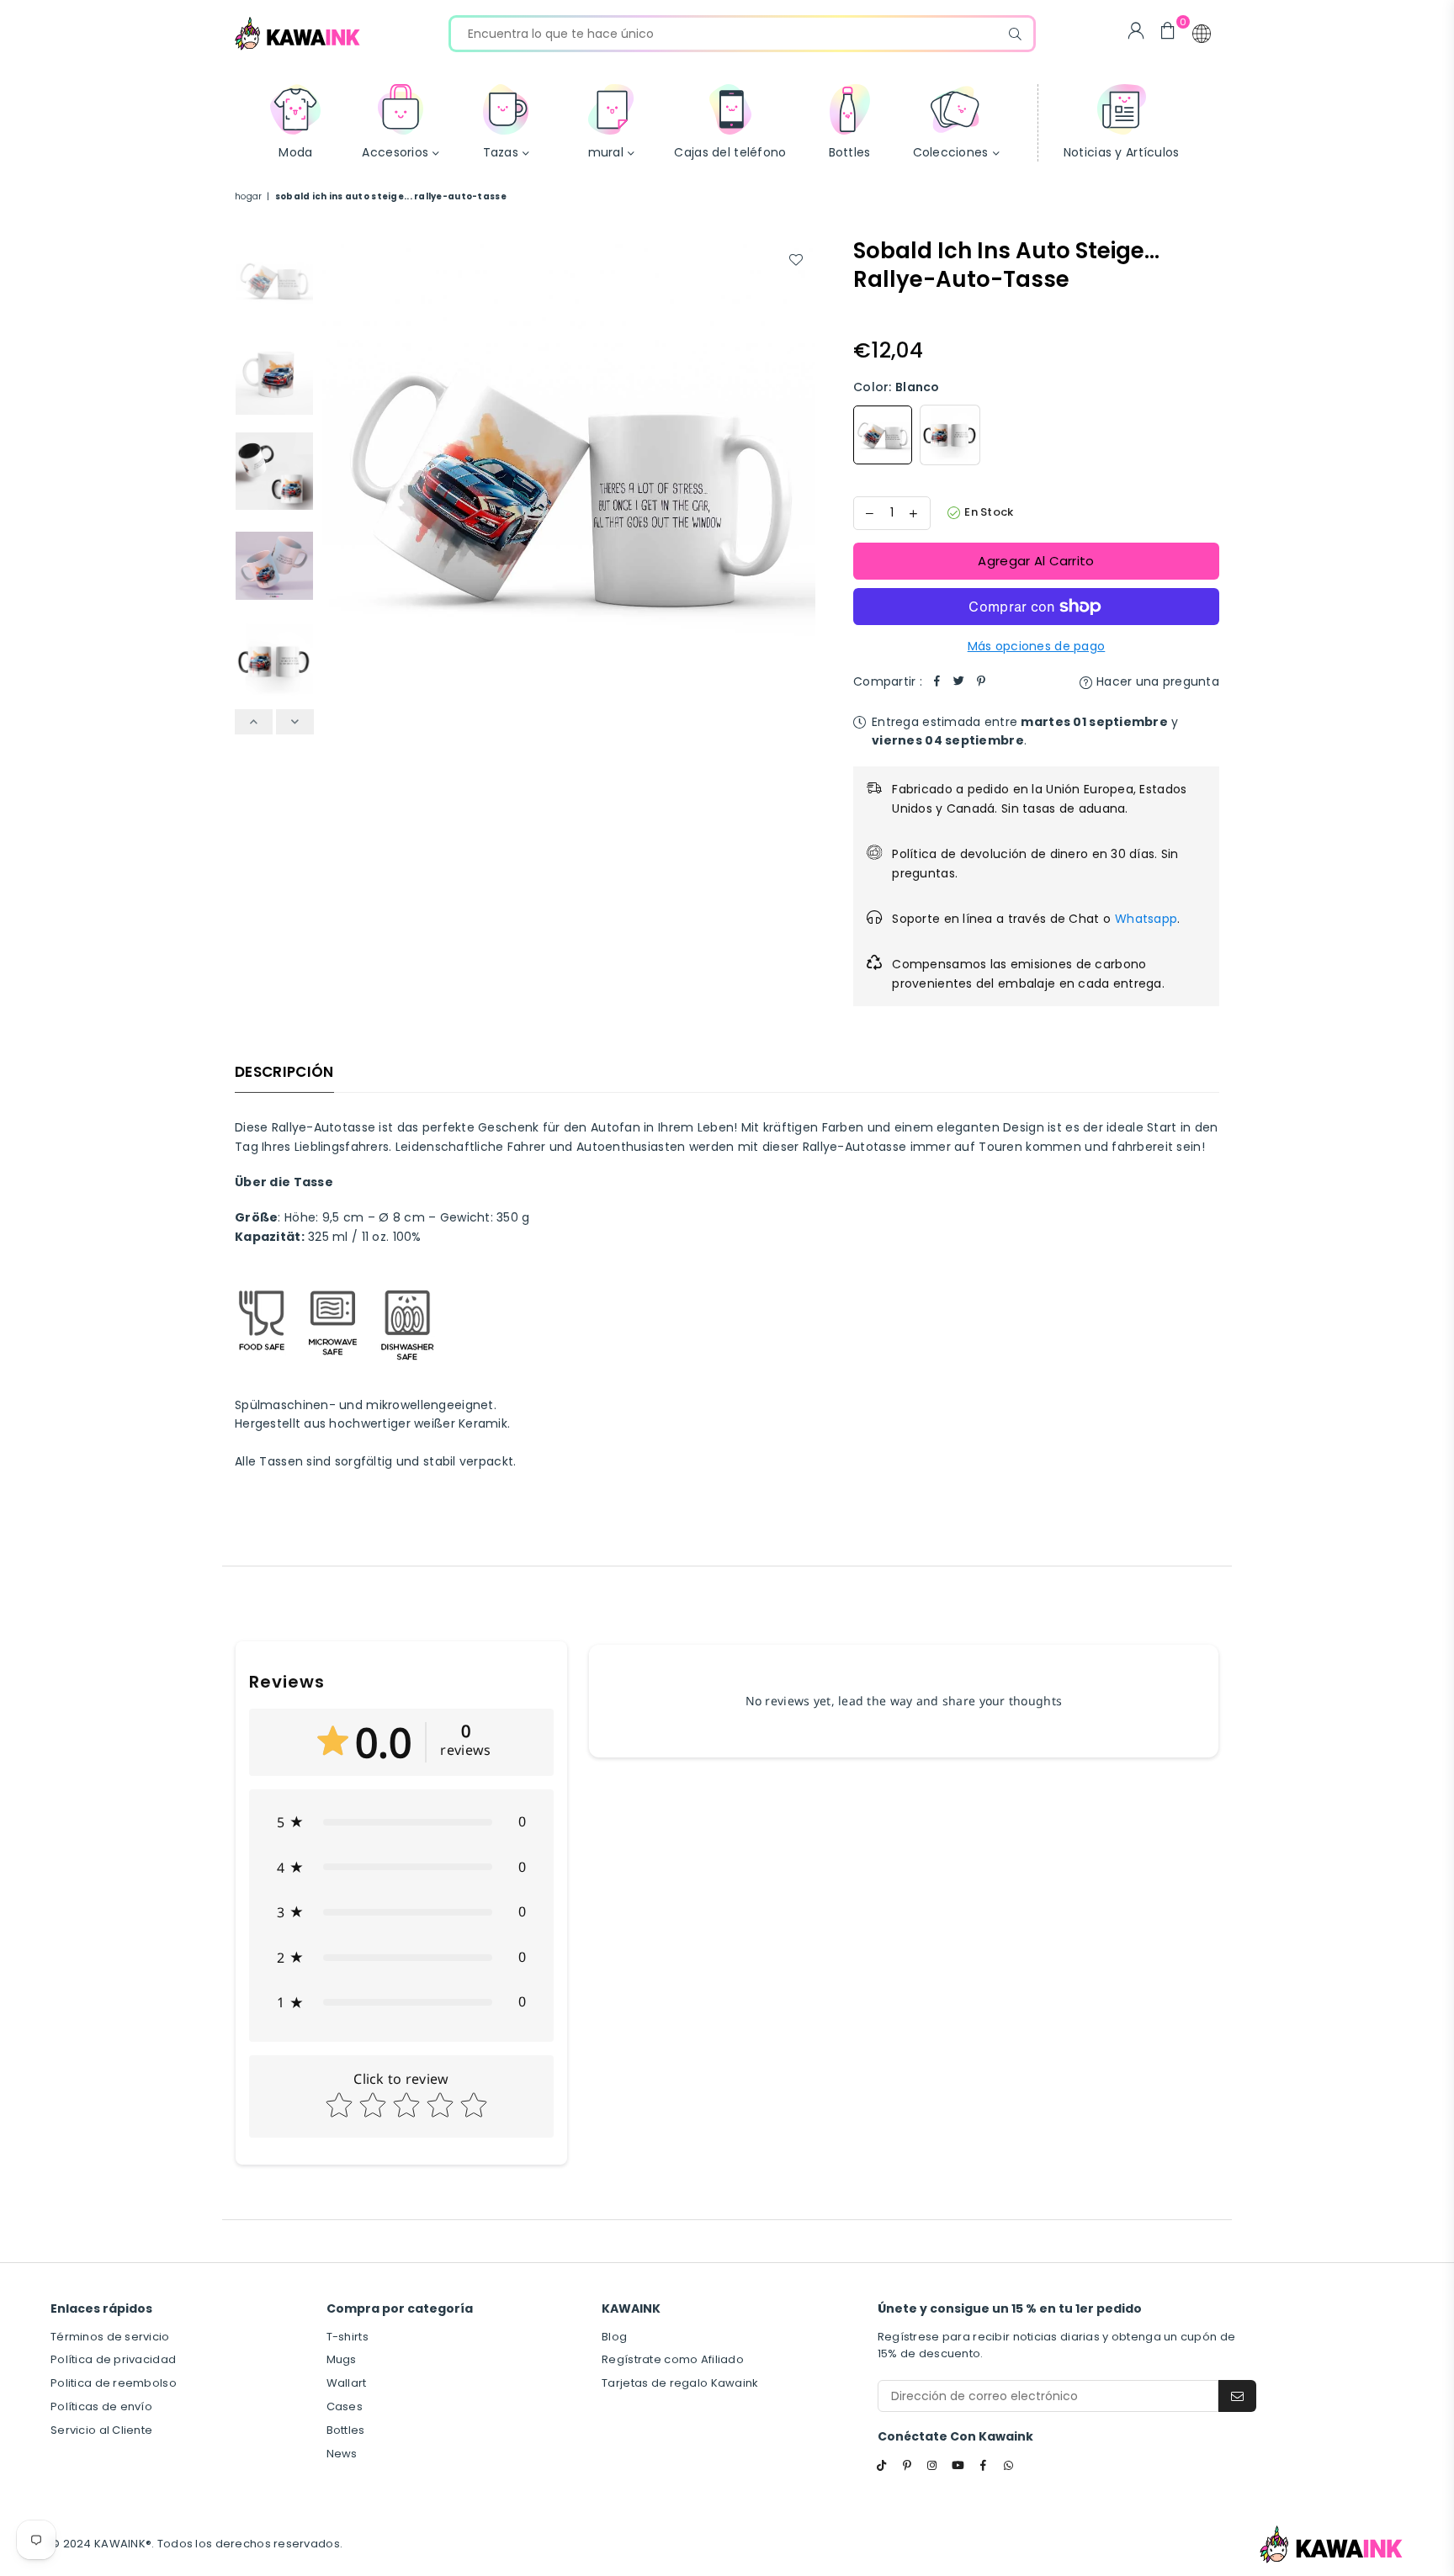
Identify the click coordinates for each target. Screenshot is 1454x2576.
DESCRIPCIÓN (284, 1072)
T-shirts (348, 2337)
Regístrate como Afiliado (673, 2359)
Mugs (342, 2359)
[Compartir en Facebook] (937, 681)
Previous (337, 484)
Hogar (248, 196)
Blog (614, 2337)
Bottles (346, 2430)
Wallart (347, 2383)
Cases (345, 2406)
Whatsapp (1146, 919)
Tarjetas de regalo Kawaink (680, 2383)
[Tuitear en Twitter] (959, 681)
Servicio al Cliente (101, 2430)
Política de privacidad (113, 2359)
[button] (1202, 34)
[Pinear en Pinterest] (981, 681)
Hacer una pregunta (1156, 681)
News (342, 2454)
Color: (897, 387)
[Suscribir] (1237, 2396)
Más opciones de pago (1037, 646)
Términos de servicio (110, 2337)
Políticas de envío (101, 2406)
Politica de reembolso (114, 2383)
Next (801, 484)
